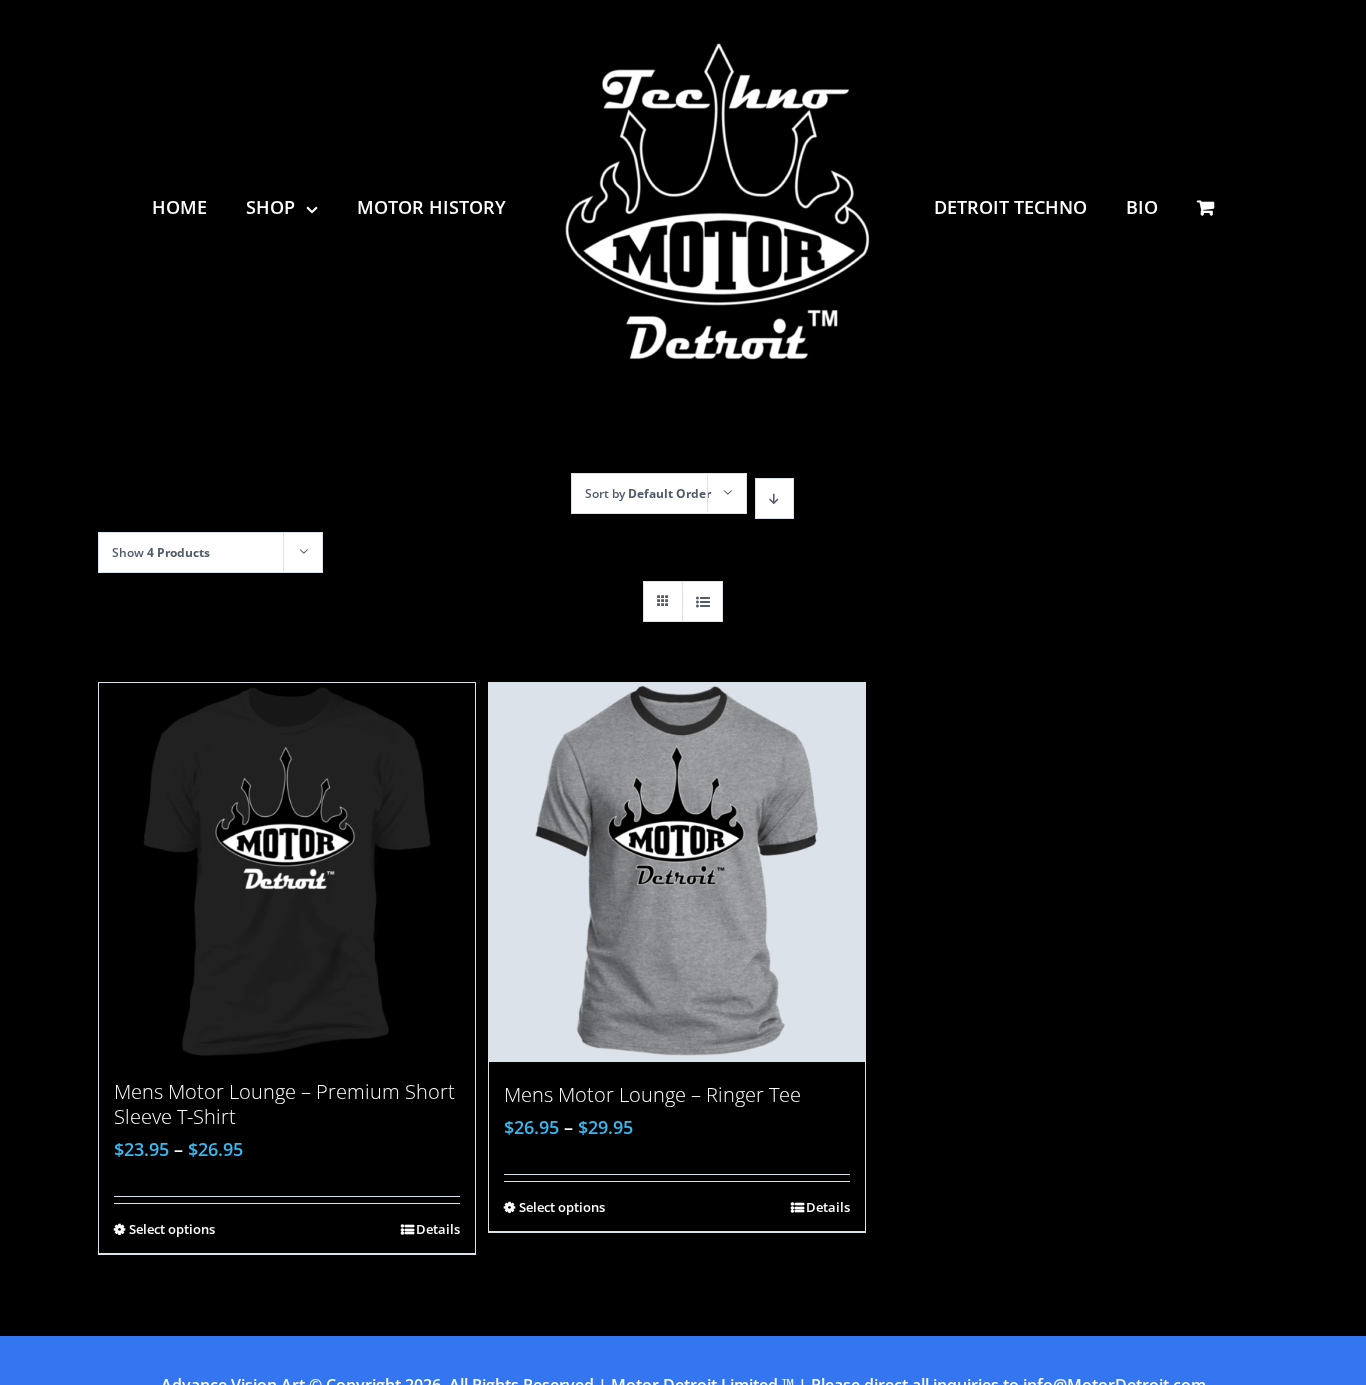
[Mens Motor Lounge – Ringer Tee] (677, 872)
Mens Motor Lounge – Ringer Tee (652, 1094)
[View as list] (702, 601)
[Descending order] (774, 498)
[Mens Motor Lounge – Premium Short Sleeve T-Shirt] (287, 871)
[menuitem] (209, 207)
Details (438, 1229)
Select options (172, 1229)
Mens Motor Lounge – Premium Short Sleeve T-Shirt (284, 1104)
